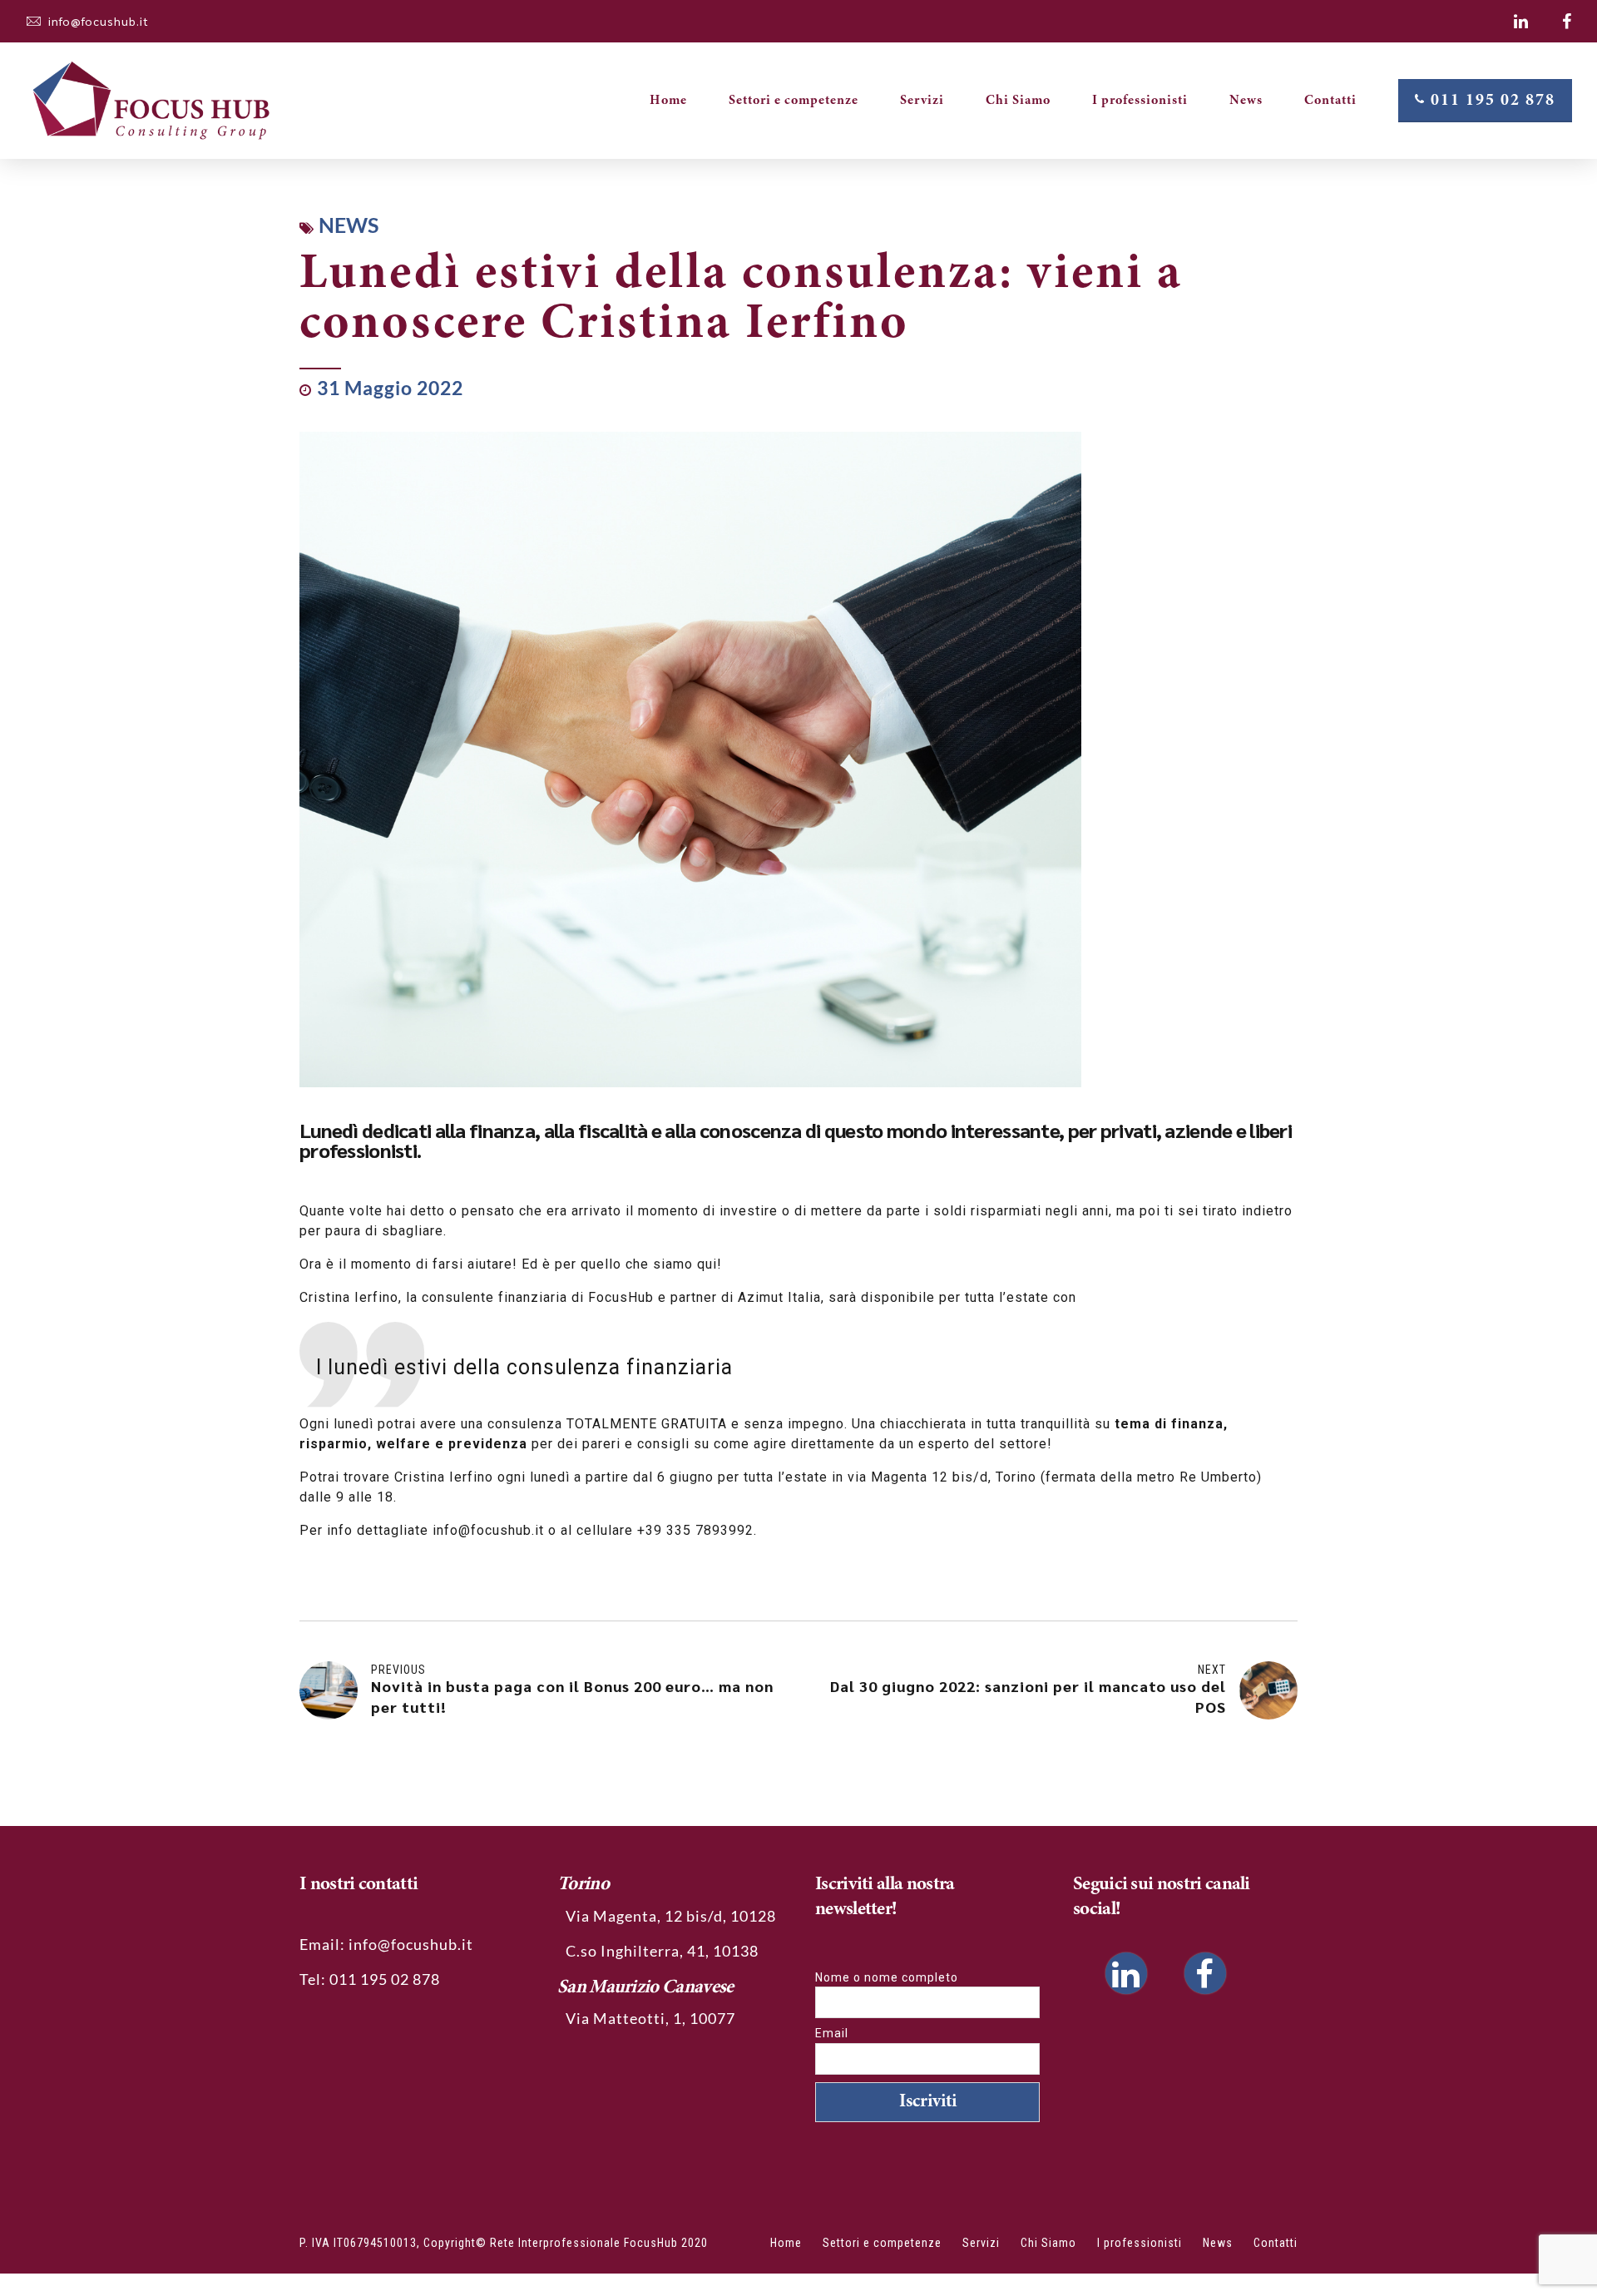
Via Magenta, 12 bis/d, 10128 (671, 1916)
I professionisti (1140, 101)
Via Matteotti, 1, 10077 (650, 2018)
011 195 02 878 (385, 1979)
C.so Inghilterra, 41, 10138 (662, 1951)
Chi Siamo (1018, 101)
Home (668, 101)
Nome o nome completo (887, 1977)
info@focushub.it (411, 1944)
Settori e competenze (794, 101)
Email (832, 2033)
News (1246, 101)
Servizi (922, 101)
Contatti (1330, 101)
